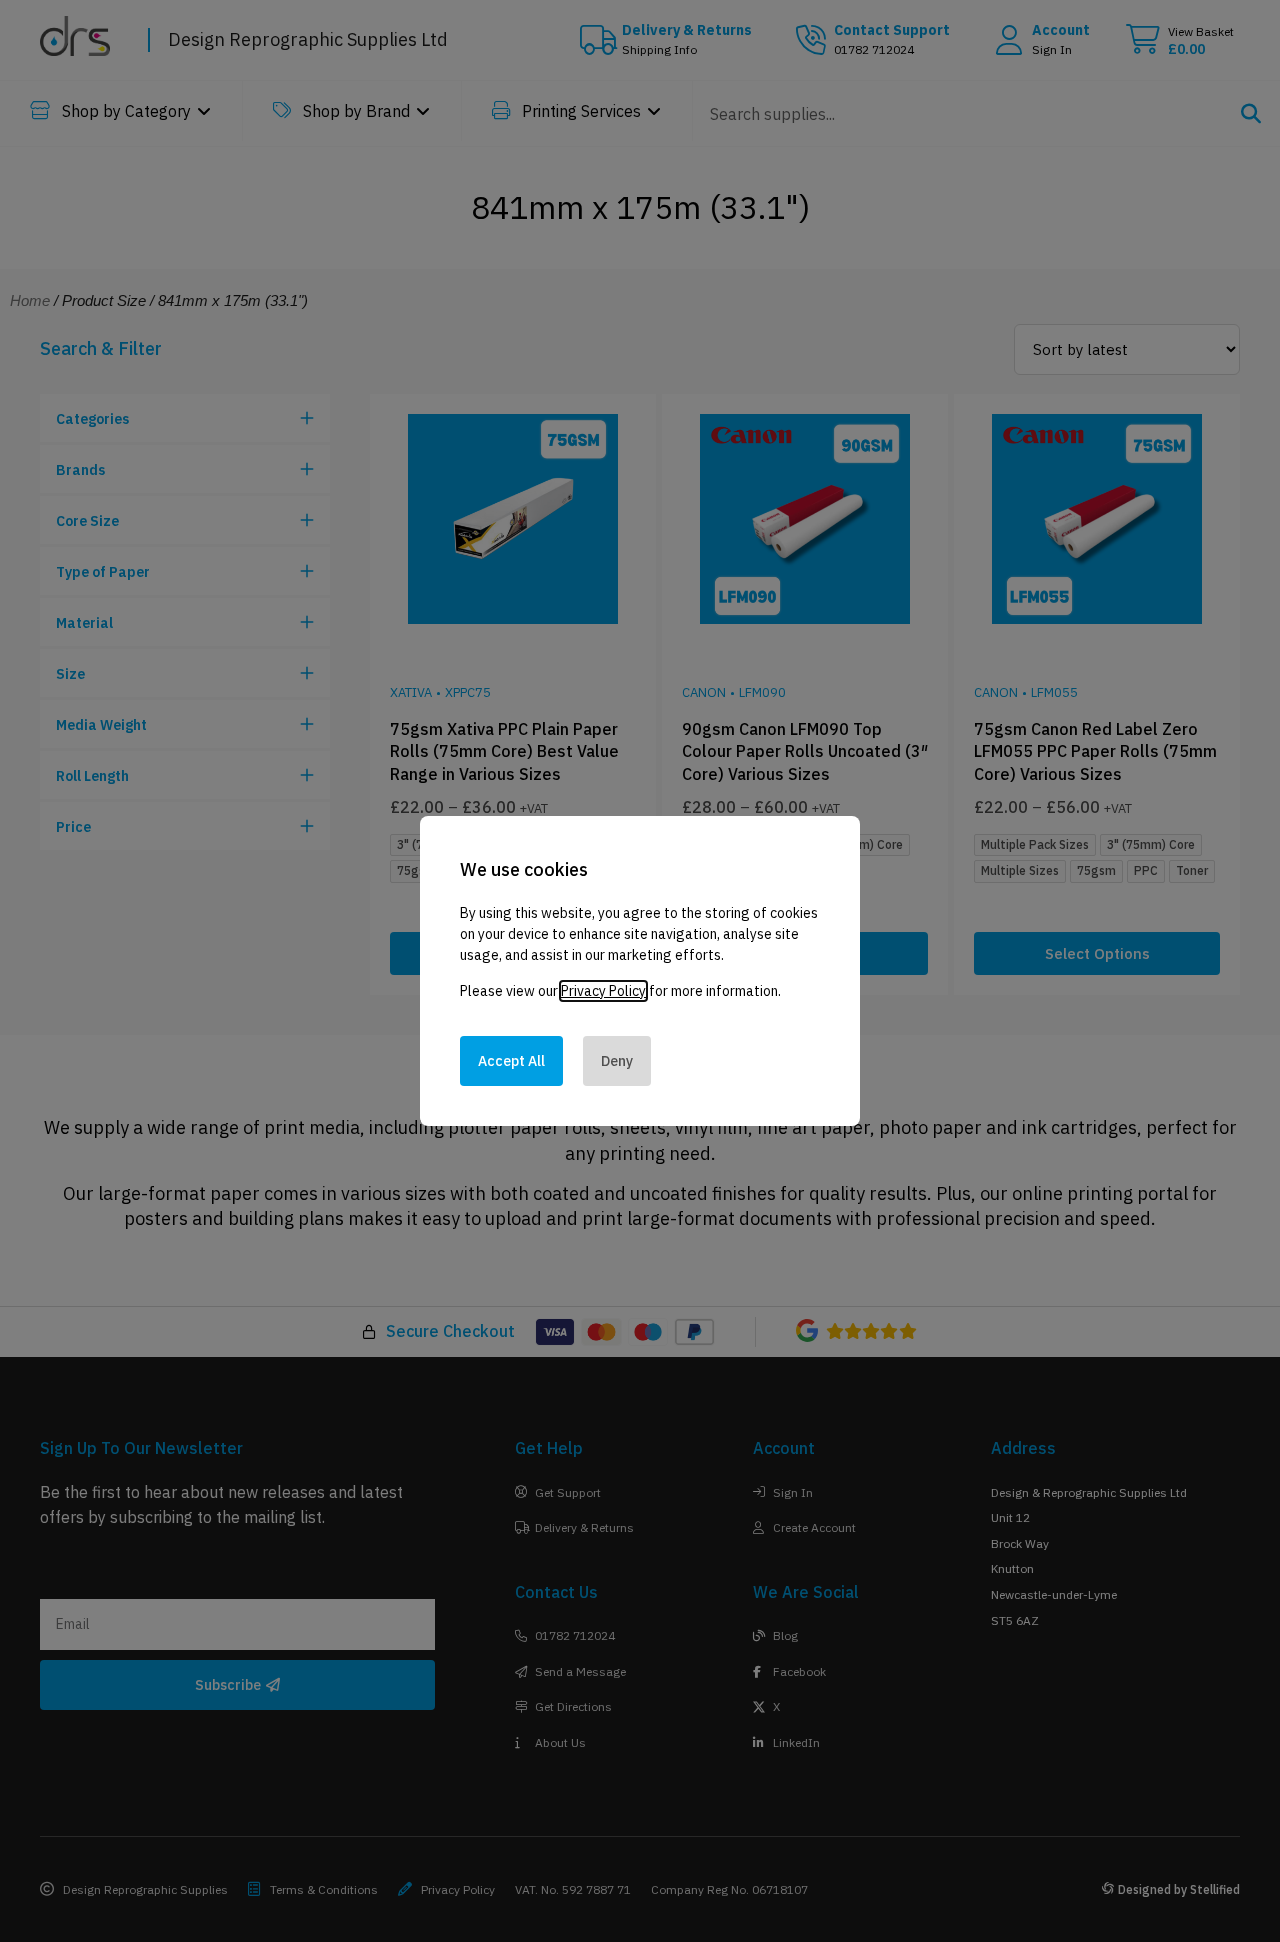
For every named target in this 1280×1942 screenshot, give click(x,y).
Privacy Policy (603, 991)
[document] (640, 971)
